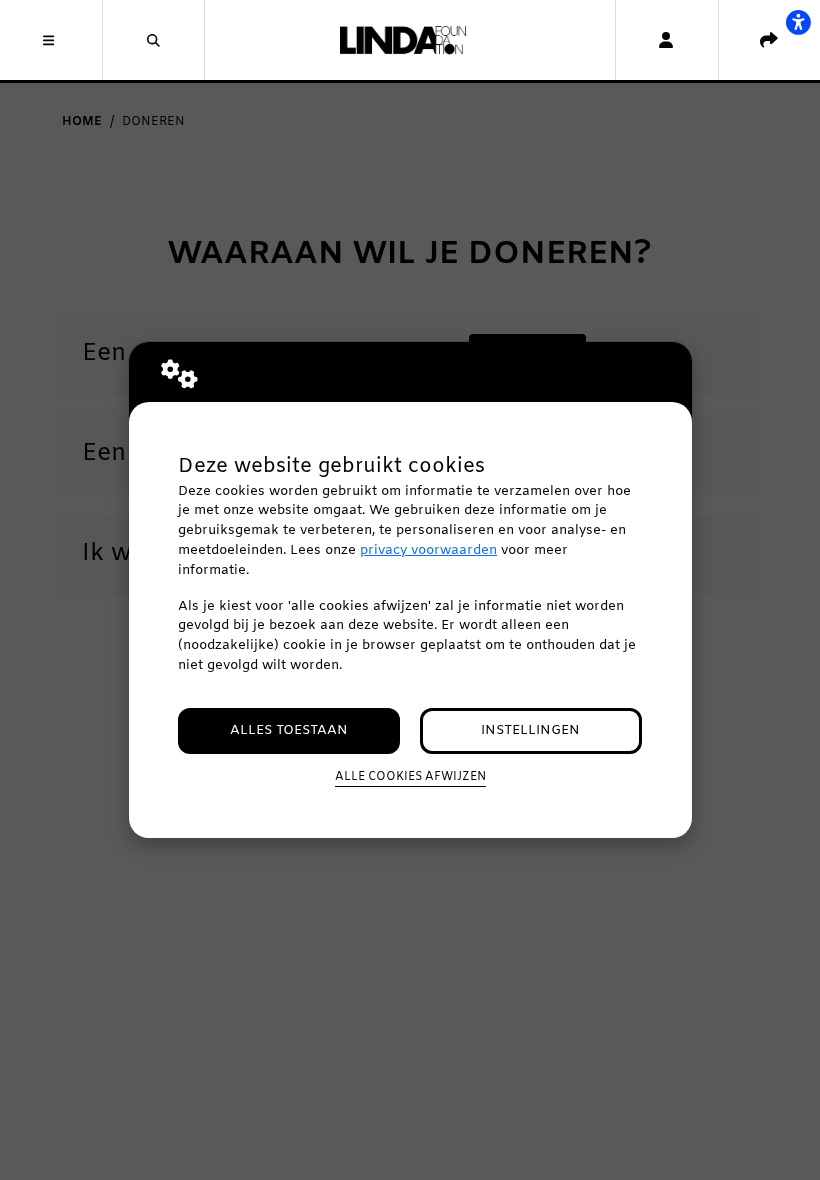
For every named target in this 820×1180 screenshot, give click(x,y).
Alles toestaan (289, 730)
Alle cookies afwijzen (410, 777)
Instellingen (530, 730)
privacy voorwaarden (428, 550)
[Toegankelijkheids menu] (798, 22)
